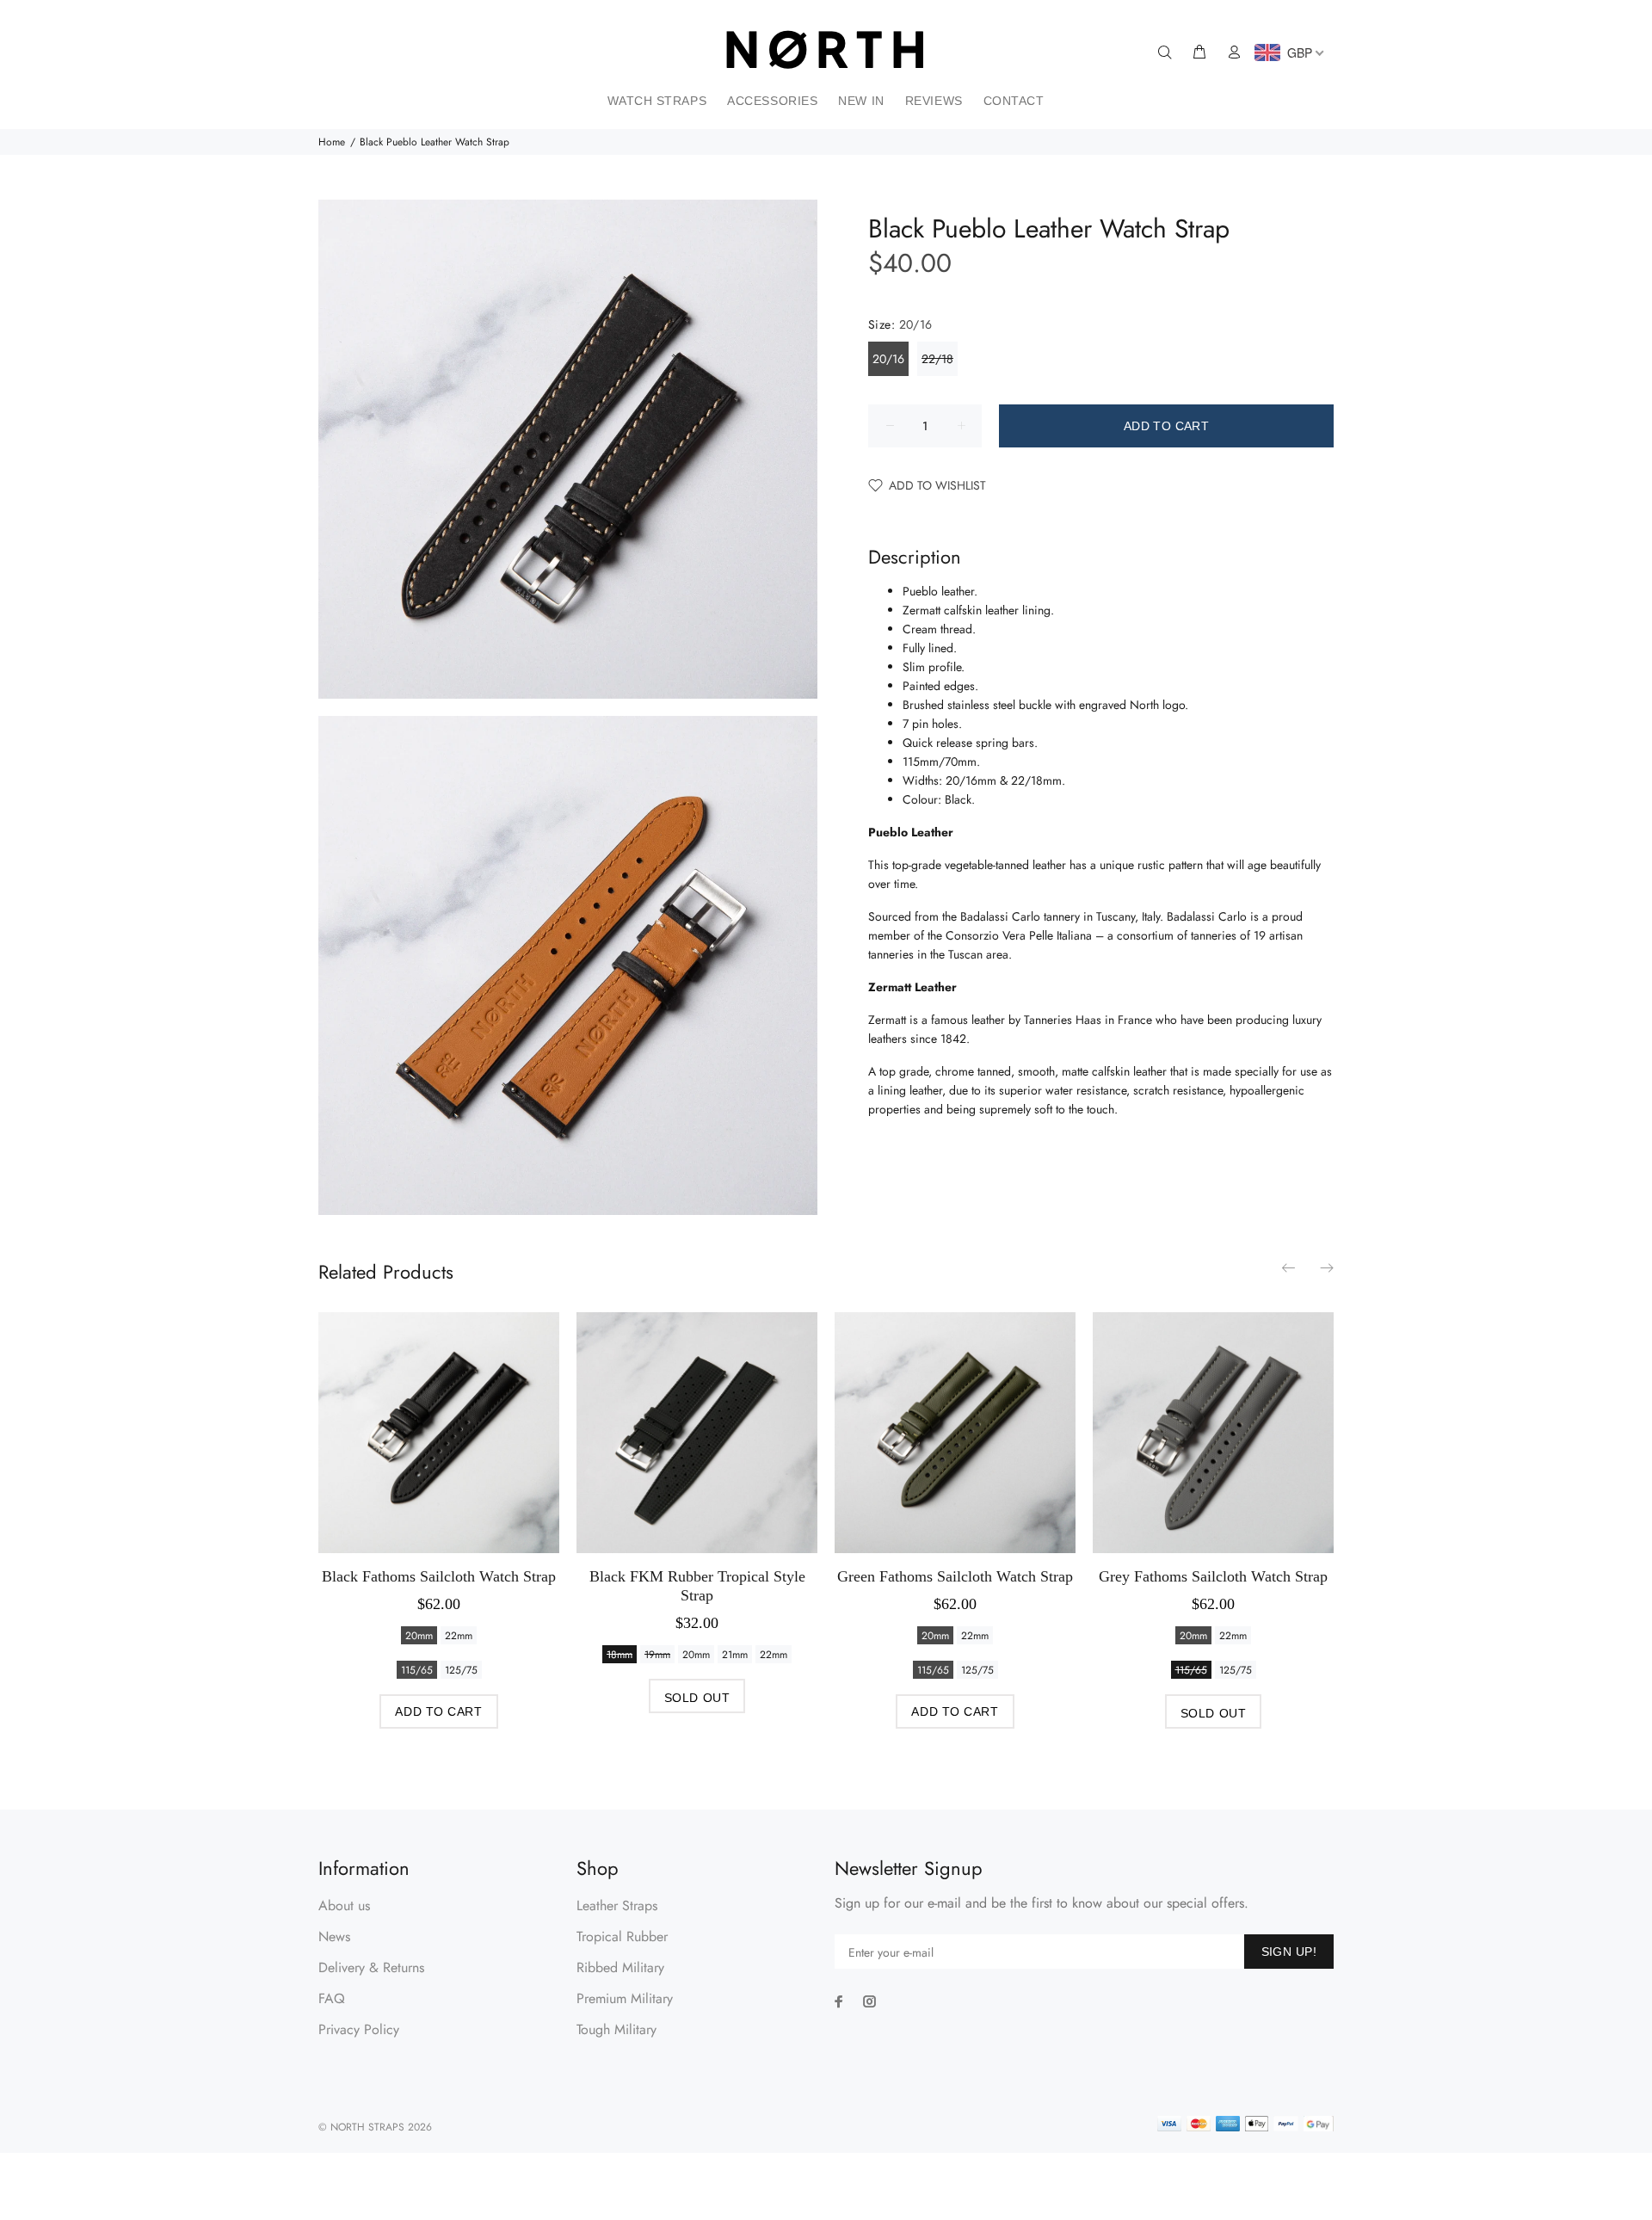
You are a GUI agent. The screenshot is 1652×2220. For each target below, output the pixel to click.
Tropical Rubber (622, 1936)
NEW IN (861, 101)
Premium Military (625, 1998)
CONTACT (1014, 101)
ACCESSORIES (772, 101)
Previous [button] (1290, 1267)
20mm (419, 1636)
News (334, 1936)
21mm (735, 1655)
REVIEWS (934, 101)
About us (344, 1905)
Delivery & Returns (371, 1967)
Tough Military (616, 2029)
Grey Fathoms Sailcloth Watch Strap (1213, 1576)
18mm (619, 1655)
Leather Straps (617, 1905)
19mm (657, 1655)
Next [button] (1326, 1267)
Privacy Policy (359, 2029)
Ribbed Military (620, 1967)
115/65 (417, 1670)
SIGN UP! (1289, 1952)
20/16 (888, 359)
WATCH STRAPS (657, 101)
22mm (459, 1636)
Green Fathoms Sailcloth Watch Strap (955, 1576)
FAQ (332, 1998)
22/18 (937, 359)
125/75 (461, 1670)
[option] (439, 1504)
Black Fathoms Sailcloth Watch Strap (439, 1576)
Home (332, 142)
